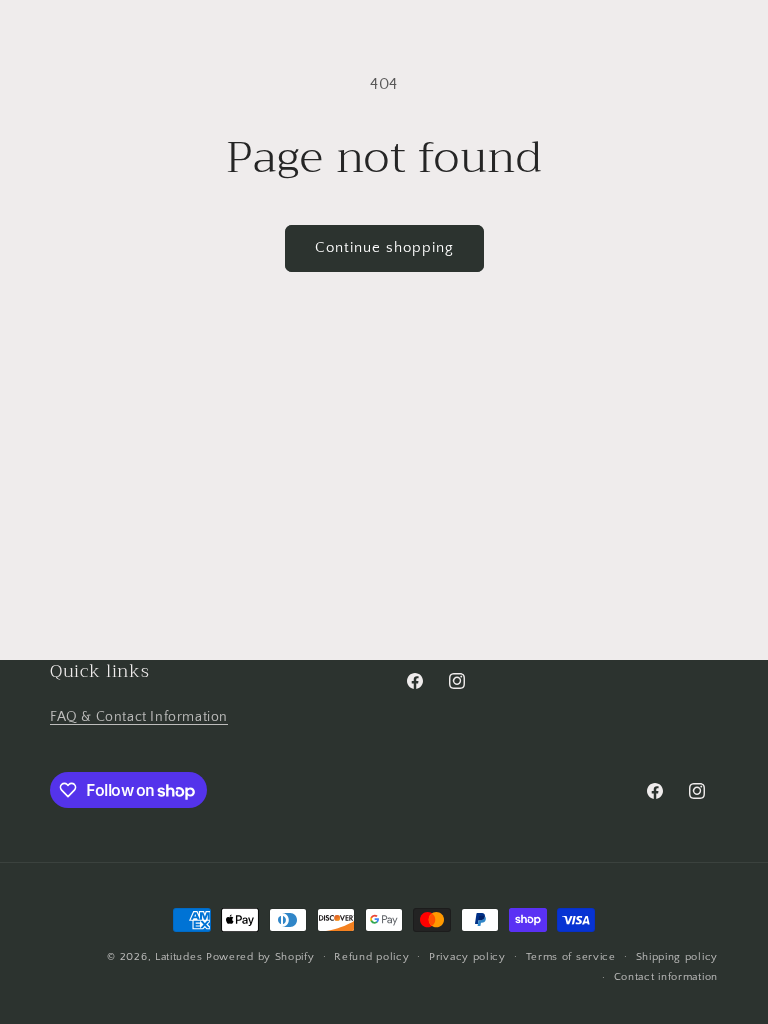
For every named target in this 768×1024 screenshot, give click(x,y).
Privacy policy (467, 957)
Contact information (666, 977)
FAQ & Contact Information (139, 717)
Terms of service (571, 957)
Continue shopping (384, 247)
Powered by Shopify (260, 957)
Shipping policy (677, 957)
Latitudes (178, 957)
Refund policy (371, 957)
